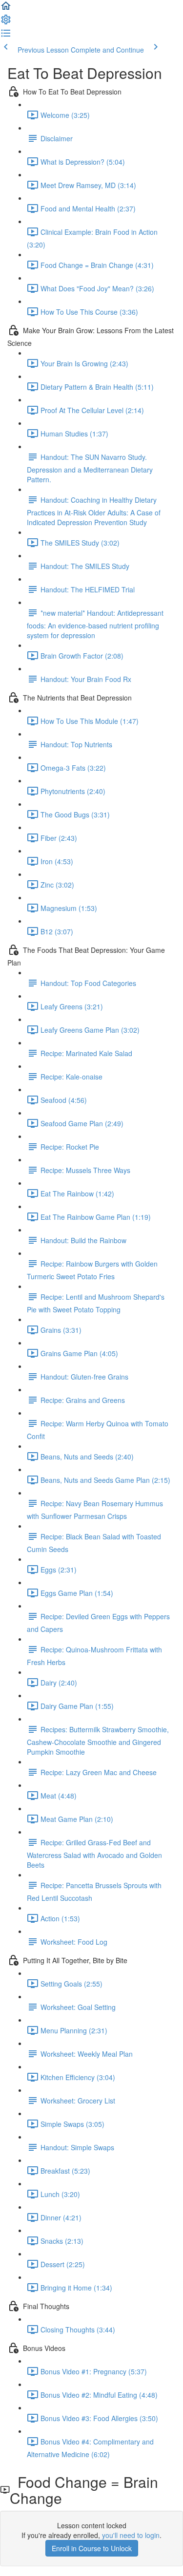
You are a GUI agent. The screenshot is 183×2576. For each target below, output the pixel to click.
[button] (6, 9)
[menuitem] (6, 22)
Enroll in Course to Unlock (92, 2548)
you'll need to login (131, 2535)
